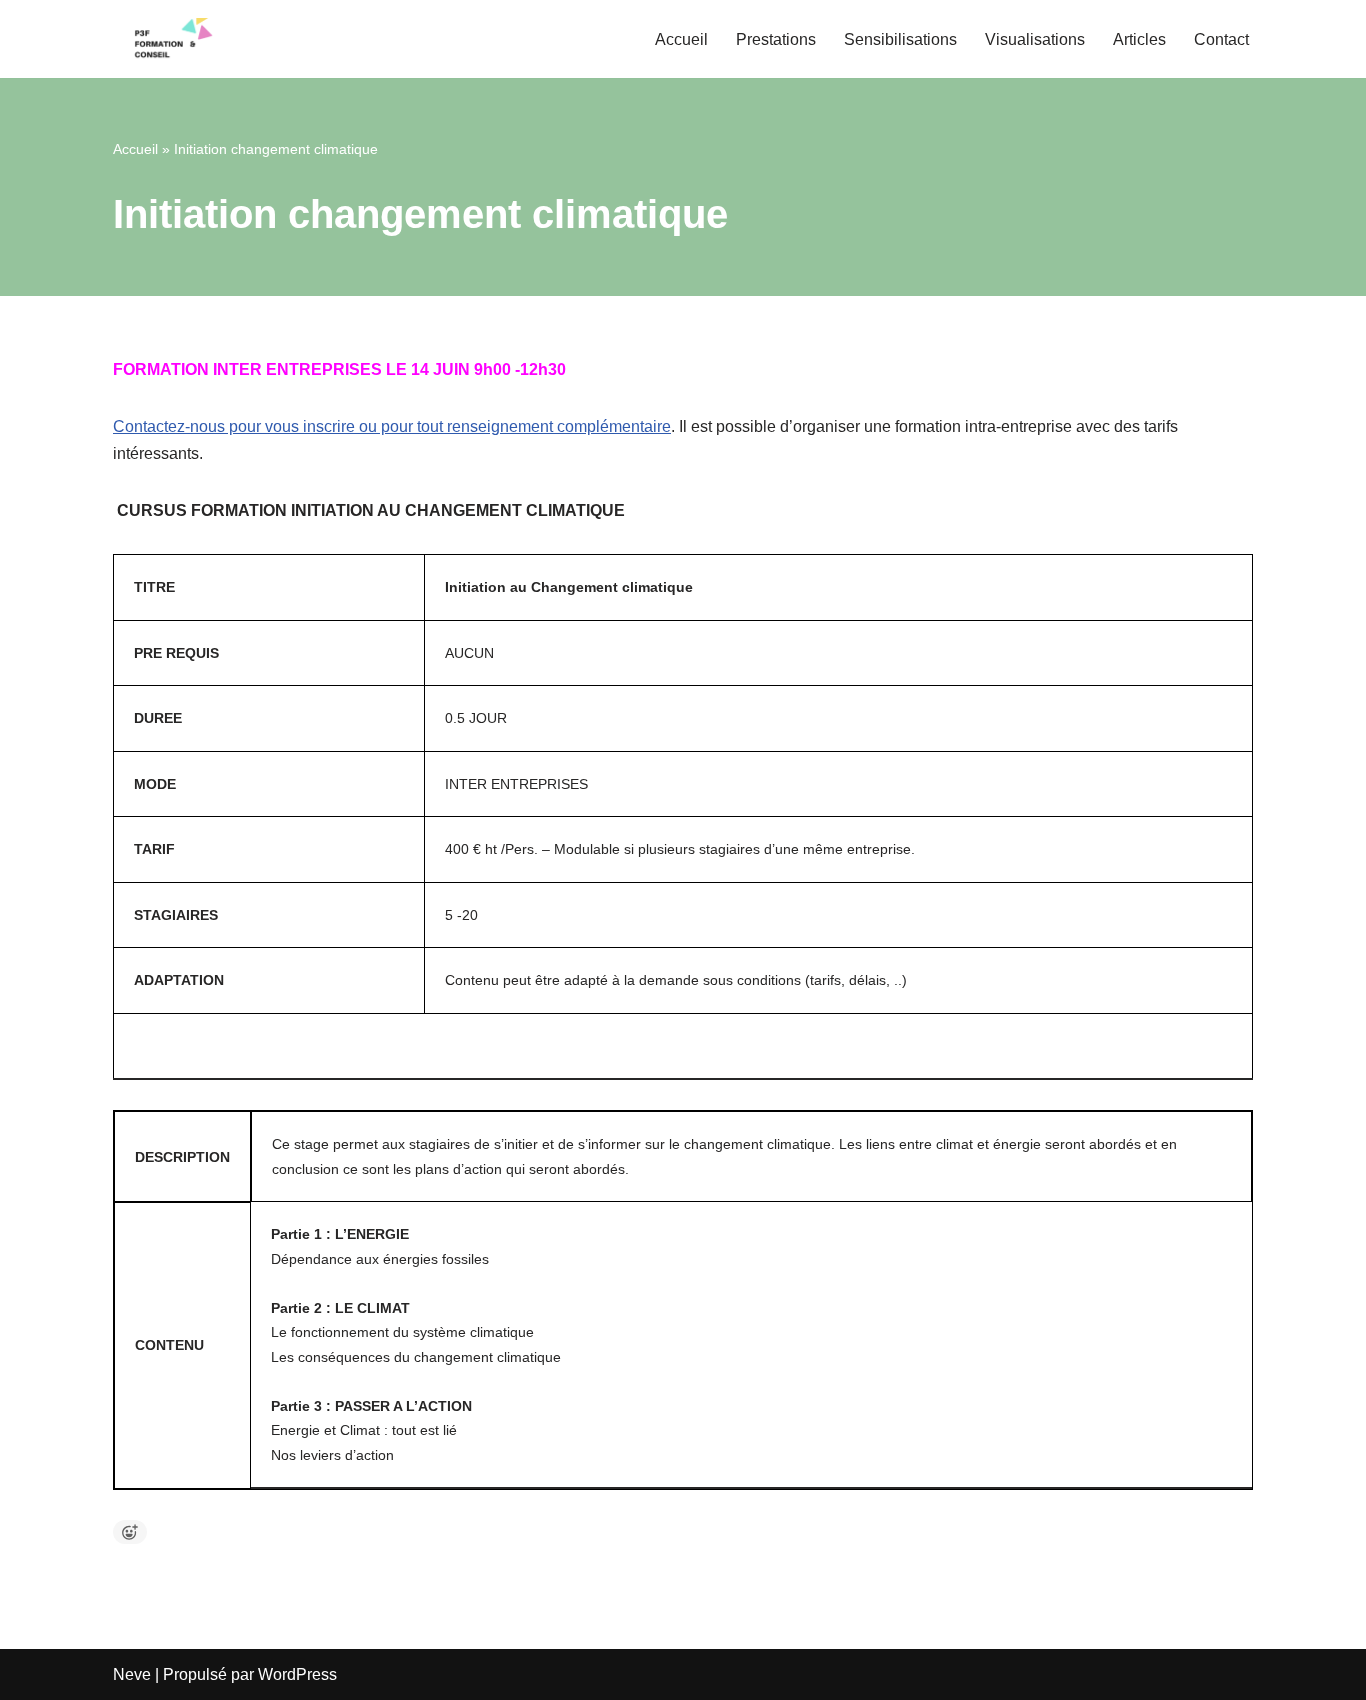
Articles (1139, 39)
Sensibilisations (900, 39)
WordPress (297, 1674)
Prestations (776, 39)
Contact (1221, 39)
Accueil (681, 39)
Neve (132, 1674)
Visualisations (1035, 39)
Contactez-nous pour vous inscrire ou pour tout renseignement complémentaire (392, 426)
